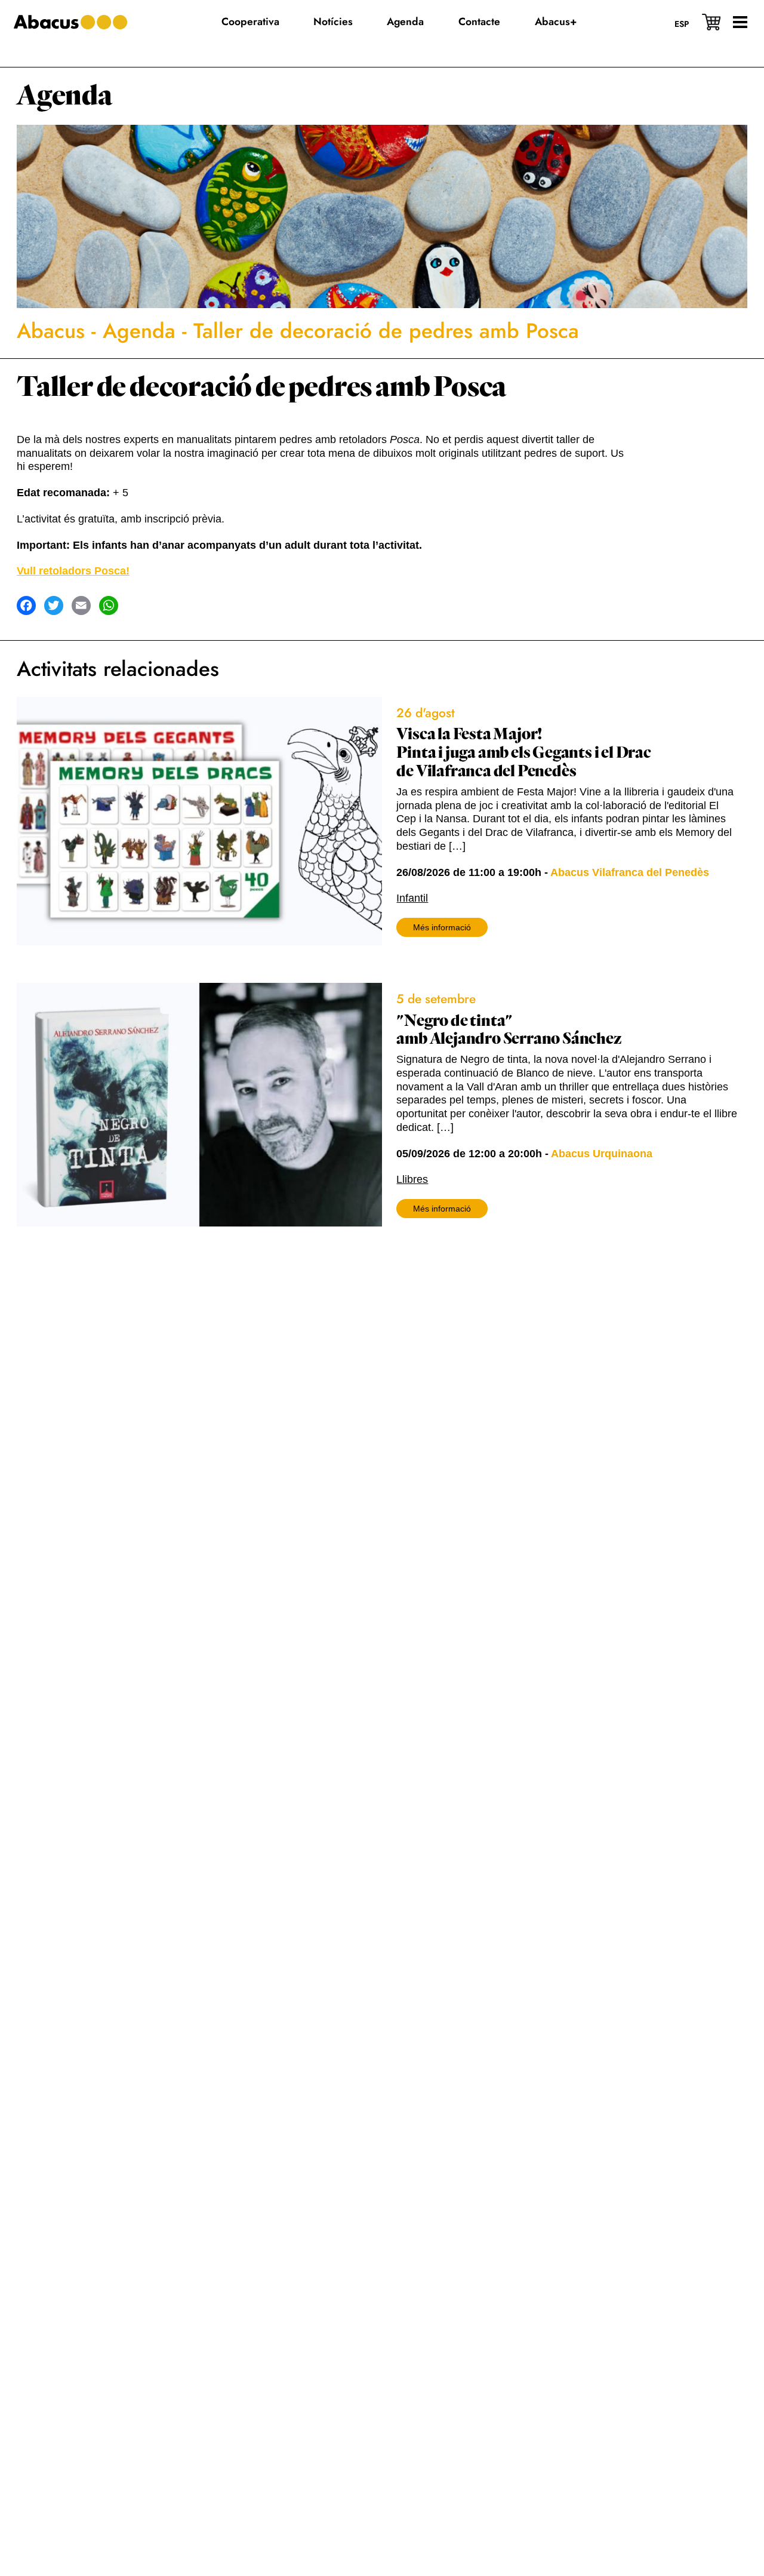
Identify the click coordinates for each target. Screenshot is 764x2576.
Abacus (51, 331)
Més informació (442, 927)
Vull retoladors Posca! (73, 571)
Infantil (412, 898)
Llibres (412, 1179)
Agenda (64, 96)
